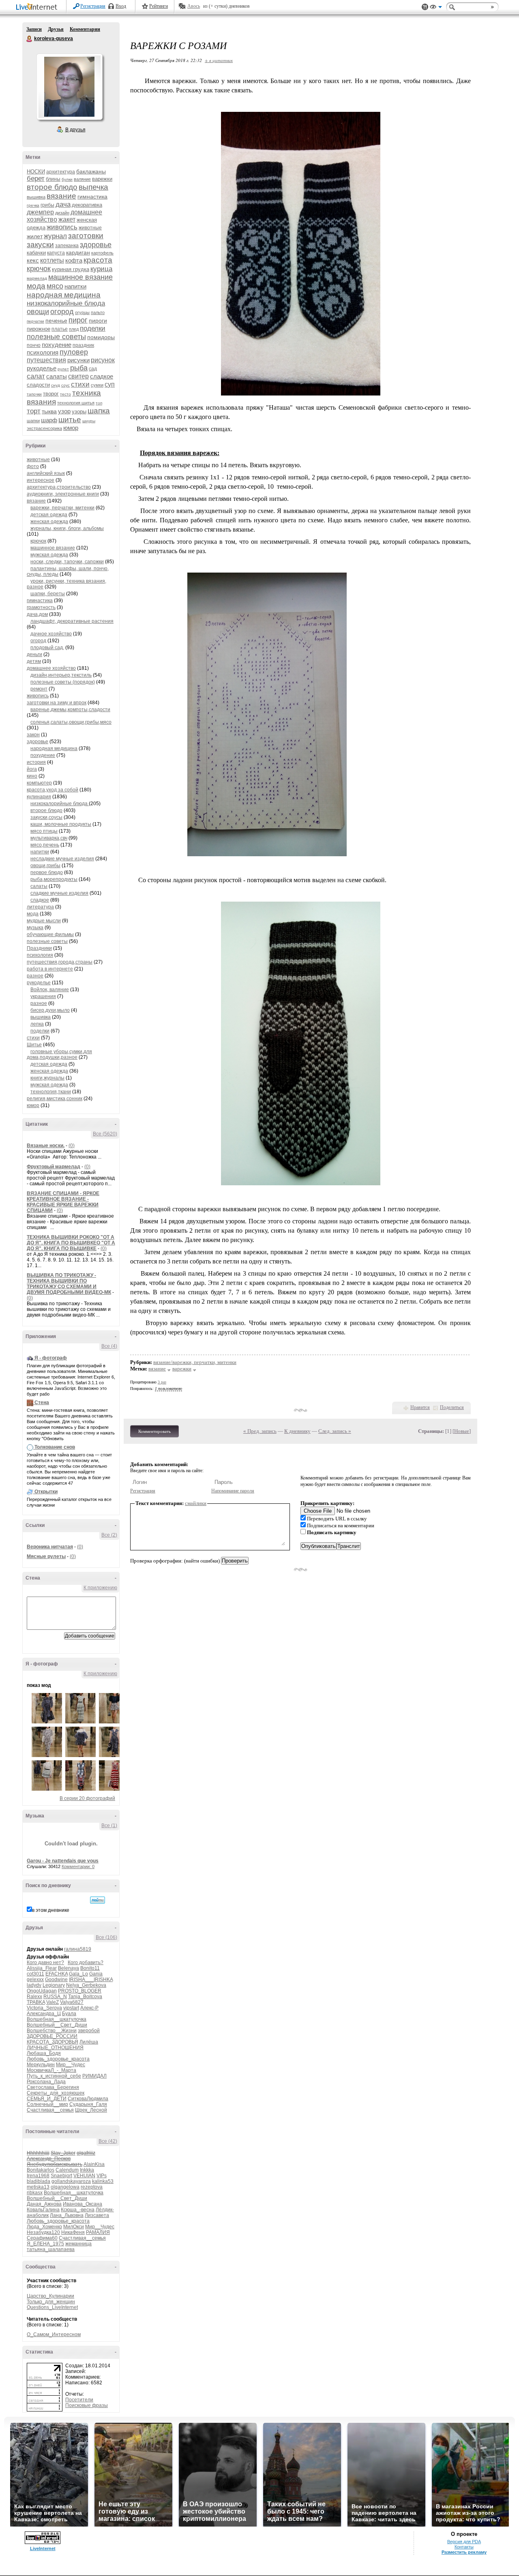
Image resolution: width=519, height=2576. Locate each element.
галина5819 (78, 1949)
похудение (57, 345)
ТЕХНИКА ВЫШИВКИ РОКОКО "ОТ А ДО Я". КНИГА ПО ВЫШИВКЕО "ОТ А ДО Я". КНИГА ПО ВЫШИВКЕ (71, 1243)
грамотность (41, 607)
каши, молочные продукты (61, 824)
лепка (37, 1024)
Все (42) (108, 2141)
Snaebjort (61, 2176)
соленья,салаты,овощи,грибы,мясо (71, 722)
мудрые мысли (44, 921)
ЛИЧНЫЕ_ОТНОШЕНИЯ (55, 2048)
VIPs (102, 2176)
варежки (102, 179)
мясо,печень (45, 845)
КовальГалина (43, 2210)
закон (33, 735)
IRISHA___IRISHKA (91, 1980)
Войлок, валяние (50, 990)
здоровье (96, 245)
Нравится (420, 1407)
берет (36, 179)
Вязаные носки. (46, 1146)
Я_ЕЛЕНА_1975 (45, 2244)
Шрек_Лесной (91, 2110)
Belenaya (69, 1968)
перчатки (35, 321)
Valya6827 (72, 2002)
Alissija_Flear (42, 1968)
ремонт (39, 689)
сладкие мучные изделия (59, 893)
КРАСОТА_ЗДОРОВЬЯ (53, 2042)
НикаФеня (73, 2232)
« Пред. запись (260, 1431)
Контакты (464, 2547)
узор (64, 411)
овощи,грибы (45, 866)
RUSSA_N (55, 1997)
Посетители (79, 2400)
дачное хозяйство (51, 634)
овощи (38, 312)
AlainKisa (94, 2164)
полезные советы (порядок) (63, 682)
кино (32, 776)
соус (65, 385)
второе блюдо (52, 187)
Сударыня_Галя (88, 2104)
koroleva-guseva (30, 39)
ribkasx (35, 2193)
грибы (47, 205)
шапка (99, 411)
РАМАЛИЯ (98, 2232)
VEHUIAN (84, 2176)
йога (32, 769)
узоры (79, 412)
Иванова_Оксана (83, 2204)
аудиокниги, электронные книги (63, 494)
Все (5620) (105, 1134)
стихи (80, 384)
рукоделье (42, 368)
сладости (38, 385)
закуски (40, 245)
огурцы (82, 312)
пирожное (39, 329)
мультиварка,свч (49, 838)
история (36, 762)
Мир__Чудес (71, 2065)
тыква (49, 411)
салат (36, 376)
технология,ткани (51, 1092)
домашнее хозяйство (51, 668)
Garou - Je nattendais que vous (63, 1861)
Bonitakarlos (41, 2170)
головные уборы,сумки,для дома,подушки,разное (59, 1054)
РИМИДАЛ (94, 2076)
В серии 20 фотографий (87, 1798)
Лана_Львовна (67, 2215)
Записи (34, 29)
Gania (96, 1974)
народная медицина (64, 295)
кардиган (78, 252)
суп (110, 384)
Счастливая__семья (50, 2110)
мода (36, 286)
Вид (436, 8)
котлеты (52, 260)
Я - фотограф (51, 1358)
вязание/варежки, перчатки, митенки (195, 1362)
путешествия (46, 360)
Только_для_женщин (51, 2302)
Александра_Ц (44, 2014)
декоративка (87, 205)
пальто (98, 312)
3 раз (162, 1382)
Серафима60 (42, 2238)
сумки (97, 385)
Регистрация (93, 6)
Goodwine (56, 1980)
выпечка (93, 187)
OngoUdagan (42, 1991)
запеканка (67, 246)
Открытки (46, 1492)
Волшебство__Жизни (52, 2031)
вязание (61, 196)
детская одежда (49, 515)
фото (33, 466)
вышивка (36, 197)
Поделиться (452, 1407)
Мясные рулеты (46, 1556)
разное (35, 976)
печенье (56, 321)
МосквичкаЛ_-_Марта (51, 2070)
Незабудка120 (43, 2232)
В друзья (75, 130)
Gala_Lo (78, 1974)
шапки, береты (48, 594)
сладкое (102, 376)
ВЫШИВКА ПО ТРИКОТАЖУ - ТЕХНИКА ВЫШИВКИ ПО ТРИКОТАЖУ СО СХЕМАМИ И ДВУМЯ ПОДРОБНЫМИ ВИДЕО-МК (69, 1284)
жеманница (78, 2244)
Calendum (67, 2170)
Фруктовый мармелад (54, 1167)
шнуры (89, 421)
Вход (121, 6)
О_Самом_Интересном (54, 2334)
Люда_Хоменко (44, 2227)
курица (101, 269)
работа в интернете (50, 969)
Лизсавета (97, 2215)
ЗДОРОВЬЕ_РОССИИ (52, 2036)
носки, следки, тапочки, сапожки (67, 562)
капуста (56, 253)
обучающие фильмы (50, 934)
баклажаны (91, 171)
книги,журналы (47, 1078)
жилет (35, 236)
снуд (56, 385)
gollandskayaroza (71, 2181)
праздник (83, 345)
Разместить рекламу (464, 2552)
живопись (62, 227)
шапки (33, 421)
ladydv (34, 1985)
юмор (71, 428)
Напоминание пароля (233, 1491)
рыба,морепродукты (54, 879)
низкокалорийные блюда (66, 303)
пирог (78, 320)
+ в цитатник (219, 60)
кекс (33, 260)
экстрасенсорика (44, 428)
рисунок (103, 360)
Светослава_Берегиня (53, 2087)
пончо (34, 345)
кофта (74, 260)
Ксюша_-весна (78, 2210)
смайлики (196, 1503)
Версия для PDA (464, 2542)
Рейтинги (159, 6)
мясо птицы (44, 831)
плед (74, 329)
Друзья (56, 29)
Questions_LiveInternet (52, 2307)
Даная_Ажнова (44, 2204)
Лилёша (89, 2042)
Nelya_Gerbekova (86, 1985)
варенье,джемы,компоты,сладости (70, 710)
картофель (102, 253)
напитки (75, 286)
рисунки (78, 360)
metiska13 (38, 2187)
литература (40, 907)
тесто (65, 394)
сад (93, 369)
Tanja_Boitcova (85, 1997)
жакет (67, 219)
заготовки (86, 236)
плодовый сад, (47, 648)
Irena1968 (38, 2176)
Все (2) (109, 1535)
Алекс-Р (89, 2008)
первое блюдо (47, 872)
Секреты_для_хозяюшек (56, 2093)
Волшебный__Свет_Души (57, 2025)
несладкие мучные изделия (62, 859)
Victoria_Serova (44, 2008)
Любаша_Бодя (44, 2053)
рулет (63, 369)
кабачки (36, 253)
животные (90, 228)
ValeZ (53, 2002)
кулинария (39, 797)
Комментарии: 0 (78, 1866)
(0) (72, 1146)
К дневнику (297, 1431)
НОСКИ (36, 172)
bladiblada (39, 2181)
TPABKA (36, 2002)
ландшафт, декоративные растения (72, 621)
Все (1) (109, 1826)
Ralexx (34, 1997)
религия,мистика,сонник (55, 1099)
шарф (49, 420)
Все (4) (109, 1346)
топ (99, 403)
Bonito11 (90, 1968)
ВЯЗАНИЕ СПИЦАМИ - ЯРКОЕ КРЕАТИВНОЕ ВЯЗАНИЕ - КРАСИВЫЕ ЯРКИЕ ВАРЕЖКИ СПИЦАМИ (63, 1202)
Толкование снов (55, 1447)
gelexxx (35, 1980)
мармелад (37, 278)
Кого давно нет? (45, 1962)
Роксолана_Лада (46, 2082)
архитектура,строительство (59, 487)
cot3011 (35, 1974)
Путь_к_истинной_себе (54, 2076)
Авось (194, 6)
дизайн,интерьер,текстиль (61, 675)
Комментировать (154, 1431)
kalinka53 (103, 2181)
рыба (79, 368)
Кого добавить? (86, 1962)
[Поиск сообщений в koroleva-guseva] (98, 1900)
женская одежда (49, 522)
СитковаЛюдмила (88, 2099)
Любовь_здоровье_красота (58, 2059)
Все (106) (106, 1937)
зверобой (89, 2031)
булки (67, 179)
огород (62, 312)
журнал (55, 236)
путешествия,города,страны (60, 962)
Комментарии (85, 29)
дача (63, 204)
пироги (98, 321)
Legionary (54, 1985)
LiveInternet (38, 7)
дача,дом (37, 614)
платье (60, 329)
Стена (42, 1402)
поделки (93, 328)
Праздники (39, 948)
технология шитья (76, 403)
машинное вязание (80, 277)
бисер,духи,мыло (50, 1010)
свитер (78, 376)
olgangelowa (65, 2187)
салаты (57, 376)
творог (51, 394)
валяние (82, 179)
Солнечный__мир (47, 2104)
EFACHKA (57, 1974)
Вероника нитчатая (50, 1547)
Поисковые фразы (87, 2405)
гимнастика (92, 197)
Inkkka (87, 2170)
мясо (55, 286)
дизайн (62, 213)
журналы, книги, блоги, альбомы (67, 528)
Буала (69, 2014)
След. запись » (335, 1431)
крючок (39, 269)
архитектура (61, 172)
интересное (41, 480)
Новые (462, 1431)
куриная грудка (71, 269)
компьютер (39, 783)
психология (43, 352)
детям (34, 661)
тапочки (34, 394)
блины (53, 179)
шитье (70, 420)
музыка (35, 928)
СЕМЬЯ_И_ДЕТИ (47, 2099)
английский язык (46, 473)
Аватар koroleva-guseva (69, 87)
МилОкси (74, 2227)
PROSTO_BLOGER (80, 1991)
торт (34, 411)
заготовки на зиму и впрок (57, 703)
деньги (34, 654)
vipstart (71, 2008)
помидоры (101, 337)
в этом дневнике (51, 1910)
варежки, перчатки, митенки (62, 508)
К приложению (100, 1588)
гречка (33, 205)
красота (98, 260)
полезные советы (56, 337)
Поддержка (425, 7)
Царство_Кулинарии (50, 2296)
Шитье (34, 1045)
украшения (43, 996)
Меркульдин (41, 2065)
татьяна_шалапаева (51, 2249)
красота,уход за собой (53, 790)
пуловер (74, 352)
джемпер (40, 212)
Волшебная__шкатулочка (57, 2019)
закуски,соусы (46, 817)
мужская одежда (49, 555)
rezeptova (92, 2187)
